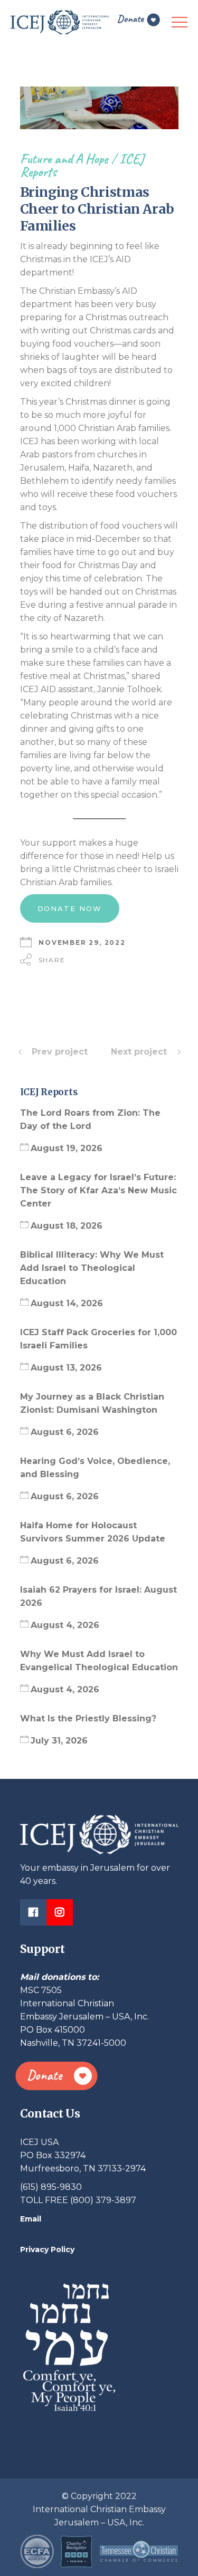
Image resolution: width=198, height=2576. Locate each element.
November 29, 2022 (82, 942)
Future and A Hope (64, 159)
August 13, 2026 (66, 1368)
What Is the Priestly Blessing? (89, 1718)
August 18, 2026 (67, 1226)
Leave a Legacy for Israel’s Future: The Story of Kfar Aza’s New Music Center (98, 1190)
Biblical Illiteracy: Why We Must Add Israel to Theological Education (92, 1268)
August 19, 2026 (67, 1148)
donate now (70, 908)
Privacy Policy (47, 2249)
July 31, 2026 (59, 1741)
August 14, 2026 (67, 1303)
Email (31, 2219)
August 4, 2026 (65, 1625)
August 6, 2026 (65, 1432)
